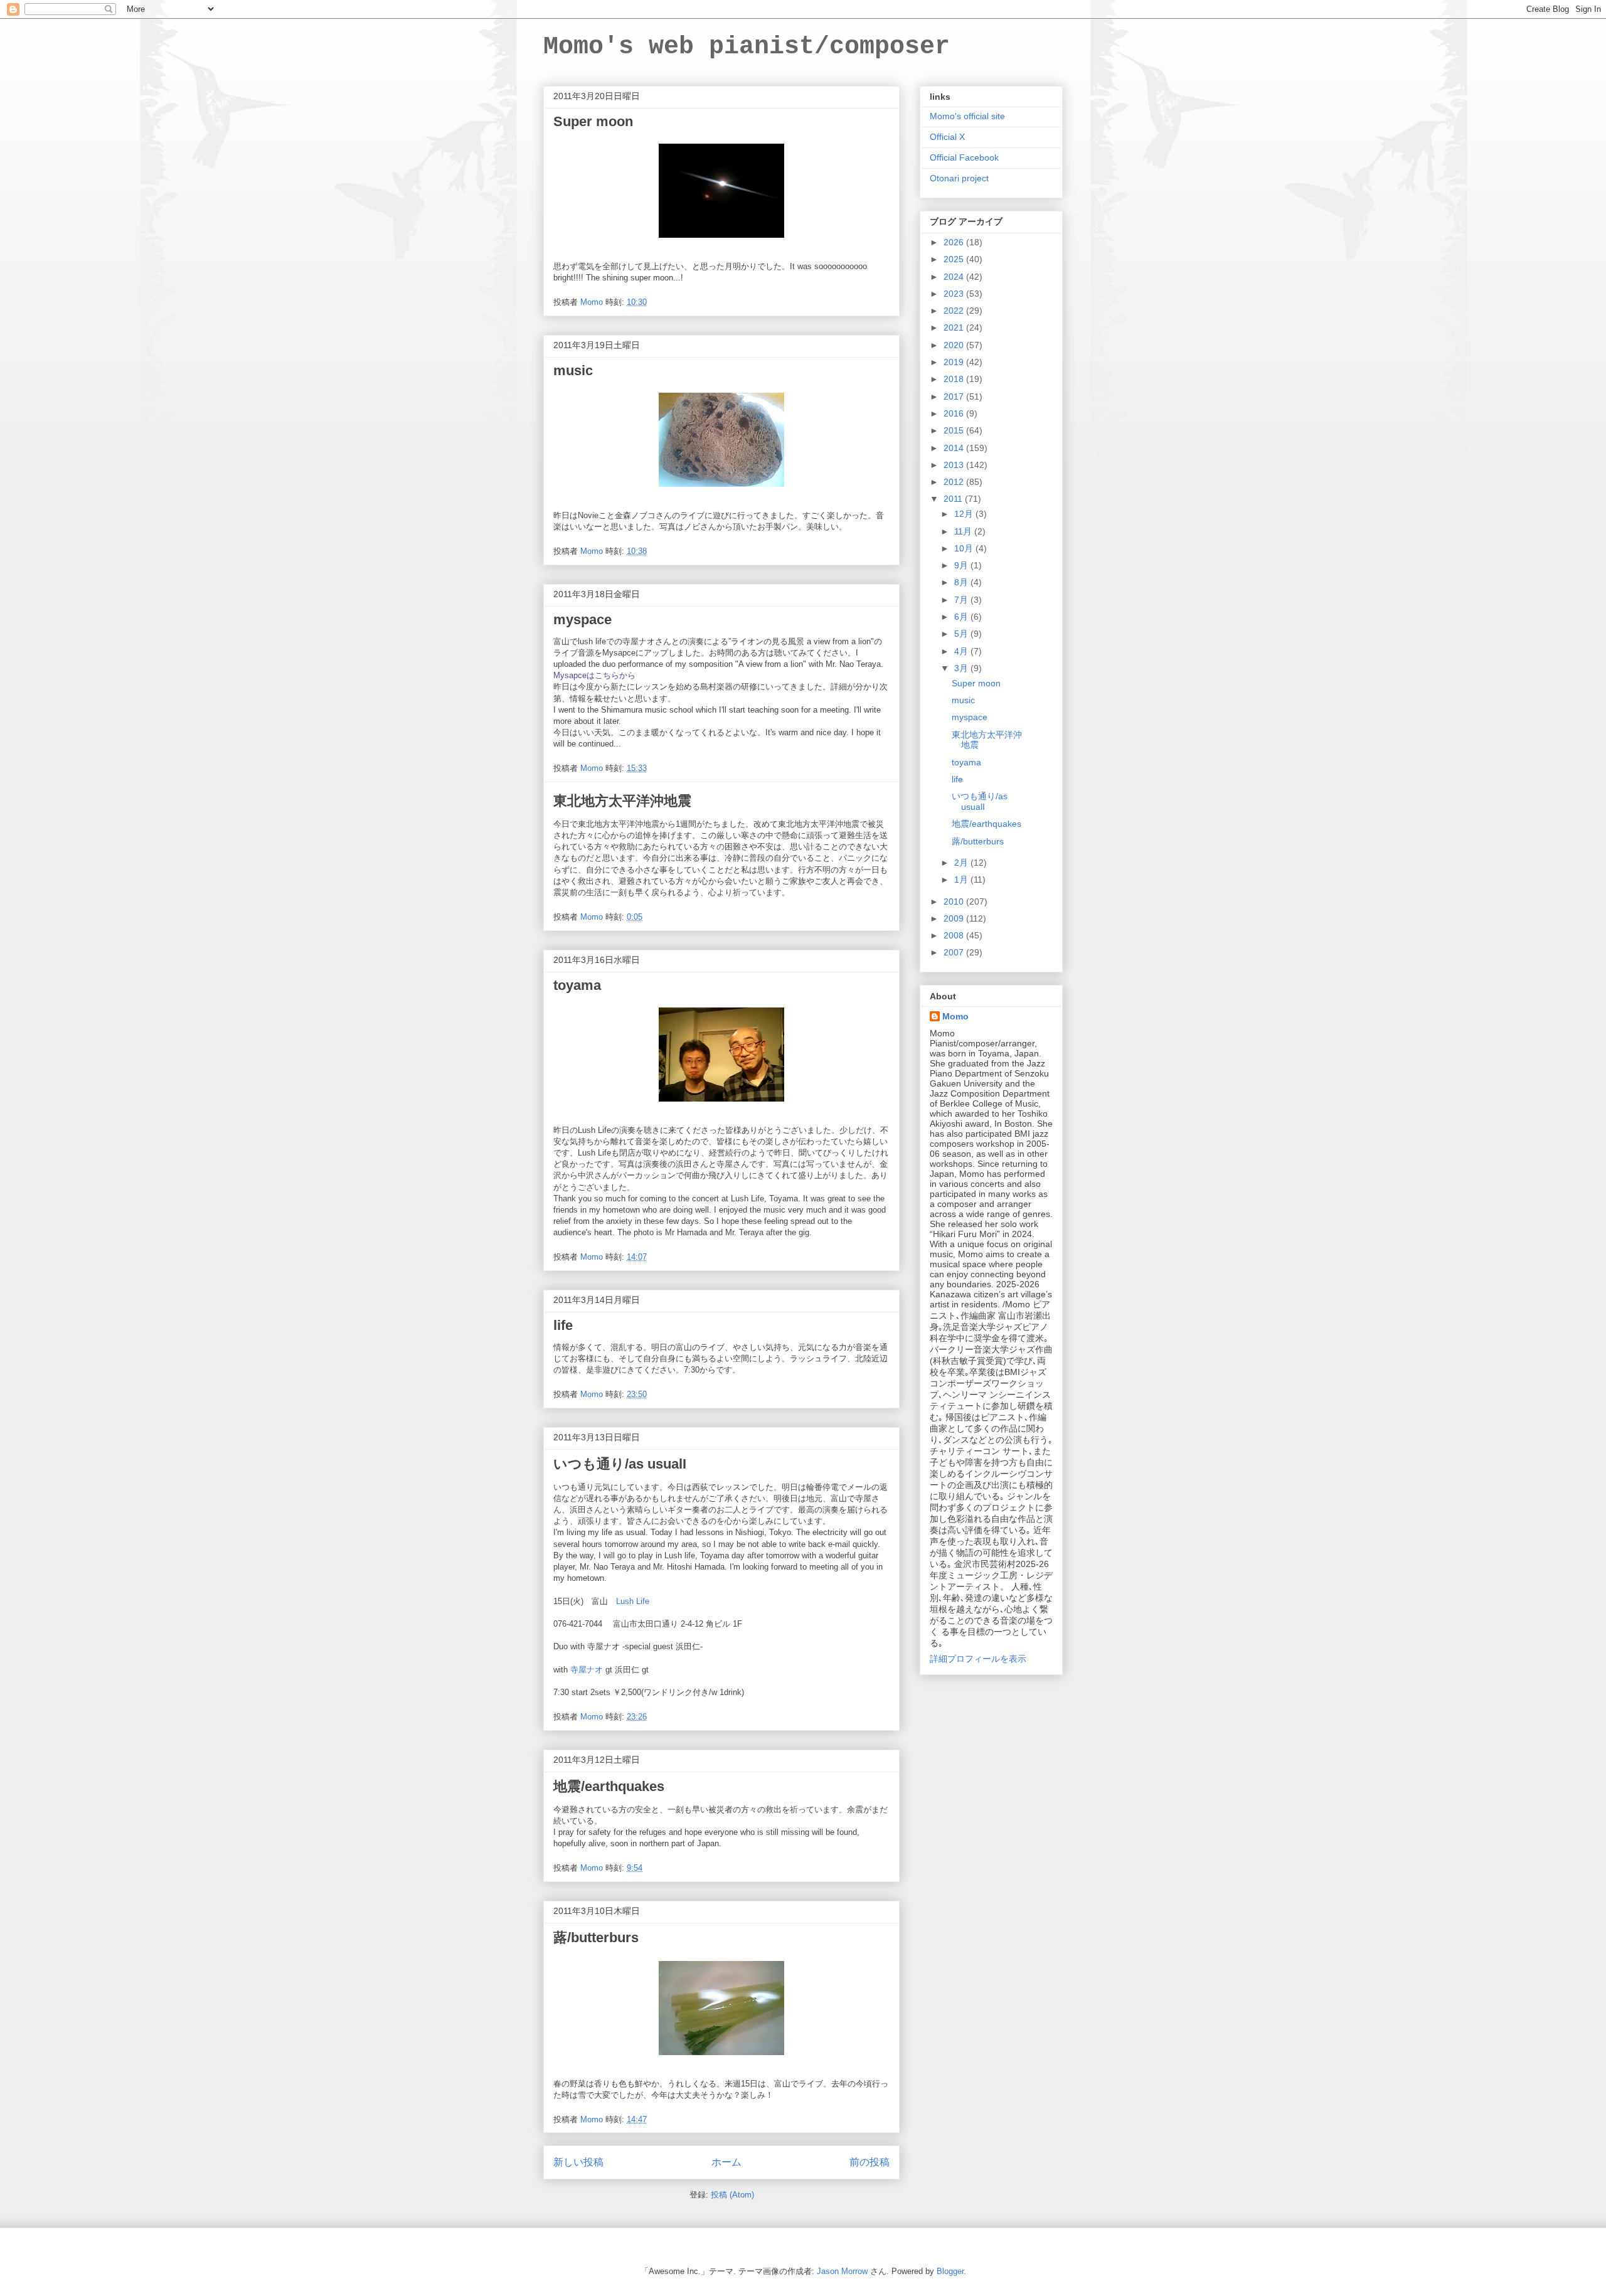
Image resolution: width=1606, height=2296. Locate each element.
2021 (955, 327)
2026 (955, 242)
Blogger (950, 2271)
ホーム (726, 2162)
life (563, 1325)
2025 (955, 259)
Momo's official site (967, 116)
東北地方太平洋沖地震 (622, 801)
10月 (965, 548)
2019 (955, 362)
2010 (955, 901)
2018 (955, 379)
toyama (577, 985)
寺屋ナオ (587, 1670)
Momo (955, 1016)
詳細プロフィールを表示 (978, 1659)
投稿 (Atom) (732, 2195)
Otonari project (959, 178)
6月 (962, 617)
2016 (955, 413)
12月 (965, 514)
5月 (962, 634)
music (573, 370)
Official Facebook (964, 157)
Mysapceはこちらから (594, 675)
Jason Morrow (842, 2271)
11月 (964, 531)
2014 (955, 448)
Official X (947, 137)
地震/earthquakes (609, 1786)
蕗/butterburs (596, 1937)
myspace (582, 619)
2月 (962, 863)
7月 (962, 600)
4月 (962, 651)
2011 (954, 499)
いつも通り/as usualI (620, 1464)
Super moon (593, 121)
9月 (962, 565)
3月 (962, 668)
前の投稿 (869, 2162)
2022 (955, 311)
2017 (955, 396)
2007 (955, 952)
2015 (955, 430)
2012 (955, 482)
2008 (955, 935)
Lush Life (633, 1601)
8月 (962, 582)
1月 (962, 880)
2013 (955, 465)
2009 (955, 918)
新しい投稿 (578, 2162)
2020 (955, 345)
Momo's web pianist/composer (747, 47)
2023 (955, 294)
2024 (955, 277)
